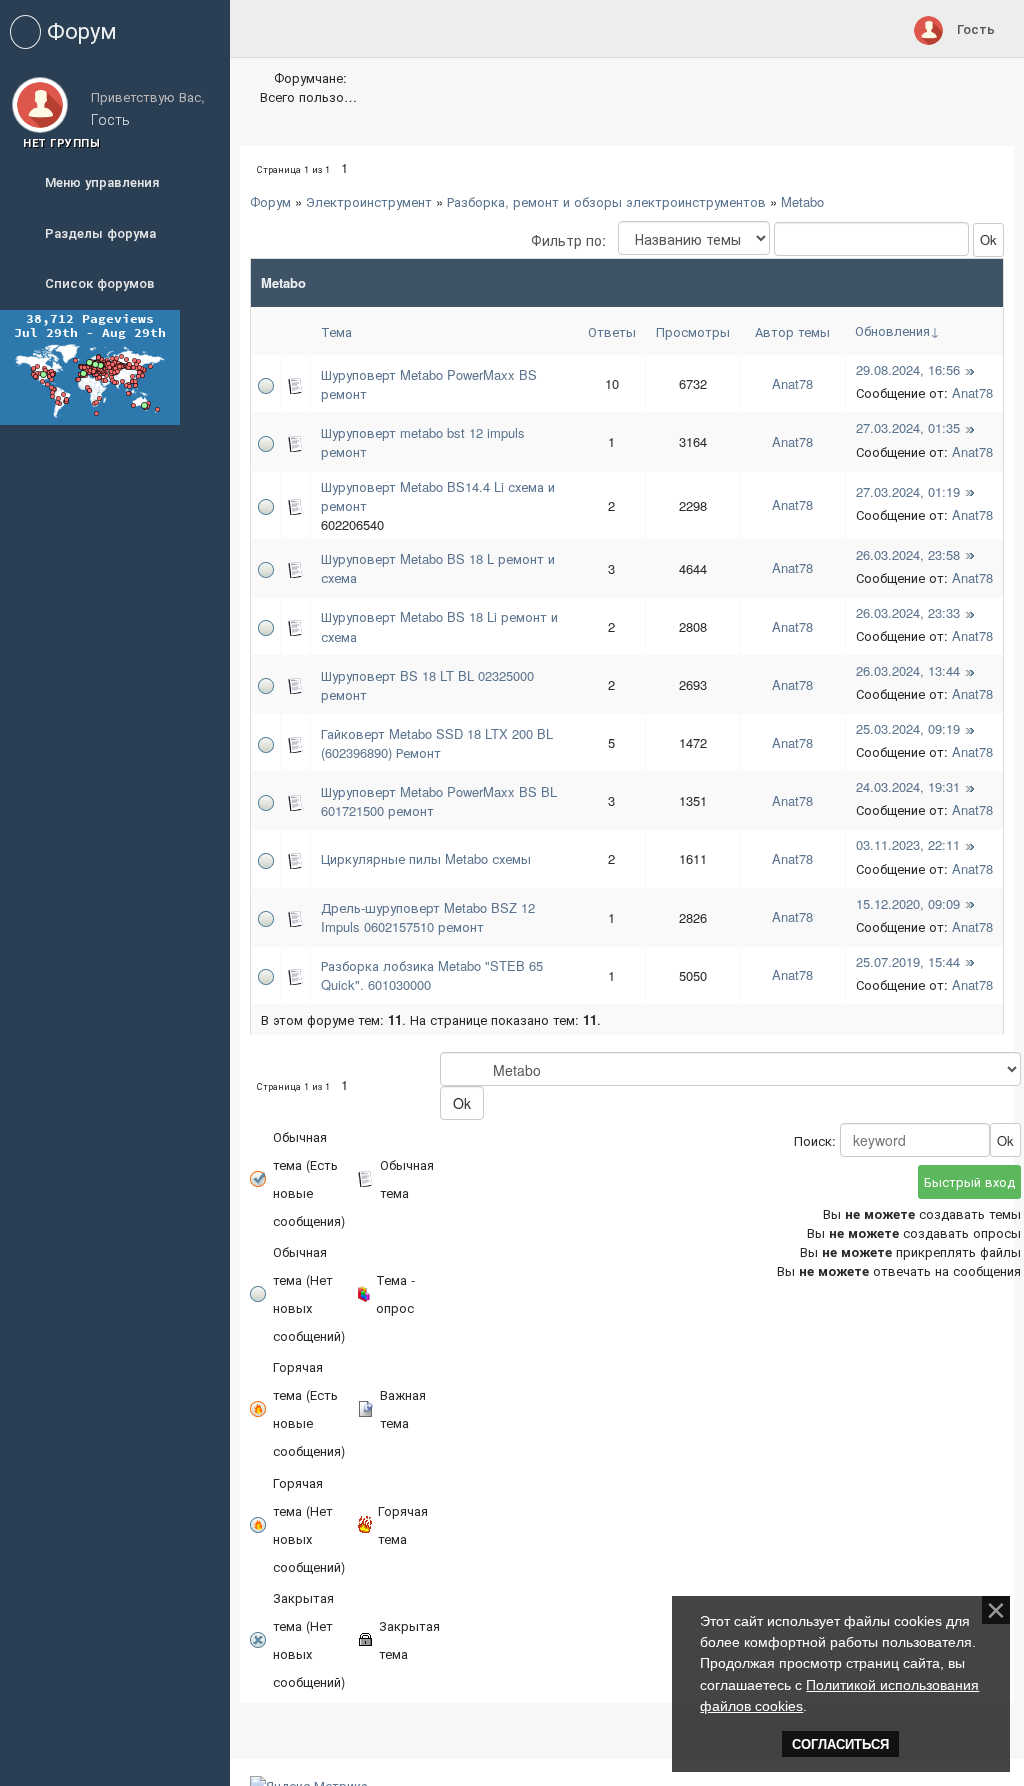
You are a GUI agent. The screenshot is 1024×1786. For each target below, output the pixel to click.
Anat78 (792, 383)
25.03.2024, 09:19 (908, 728)
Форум (270, 201)
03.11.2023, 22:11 (908, 844)
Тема (336, 331)
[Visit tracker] (90, 365)
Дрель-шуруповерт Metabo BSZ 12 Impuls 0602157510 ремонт (428, 917)
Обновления (892, 330)
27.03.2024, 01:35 (908, 427)
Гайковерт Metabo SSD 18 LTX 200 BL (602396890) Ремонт (437, 743)
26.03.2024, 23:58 (908, 554)
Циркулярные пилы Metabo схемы (426, 858)
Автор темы (792, 331)
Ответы (612, 331)
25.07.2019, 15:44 (908, 961)
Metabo (802, 201)
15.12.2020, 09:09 (908, 903)
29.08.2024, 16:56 (908, 369)
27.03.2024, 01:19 (908, 491)
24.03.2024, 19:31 (908, 786)
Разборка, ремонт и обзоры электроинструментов (606, 201)
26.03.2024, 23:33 (908, 612)
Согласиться (840, 1744)
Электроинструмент (369, 201)
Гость (976, 28)
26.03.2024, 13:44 (908, 670)
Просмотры (693, 331)
